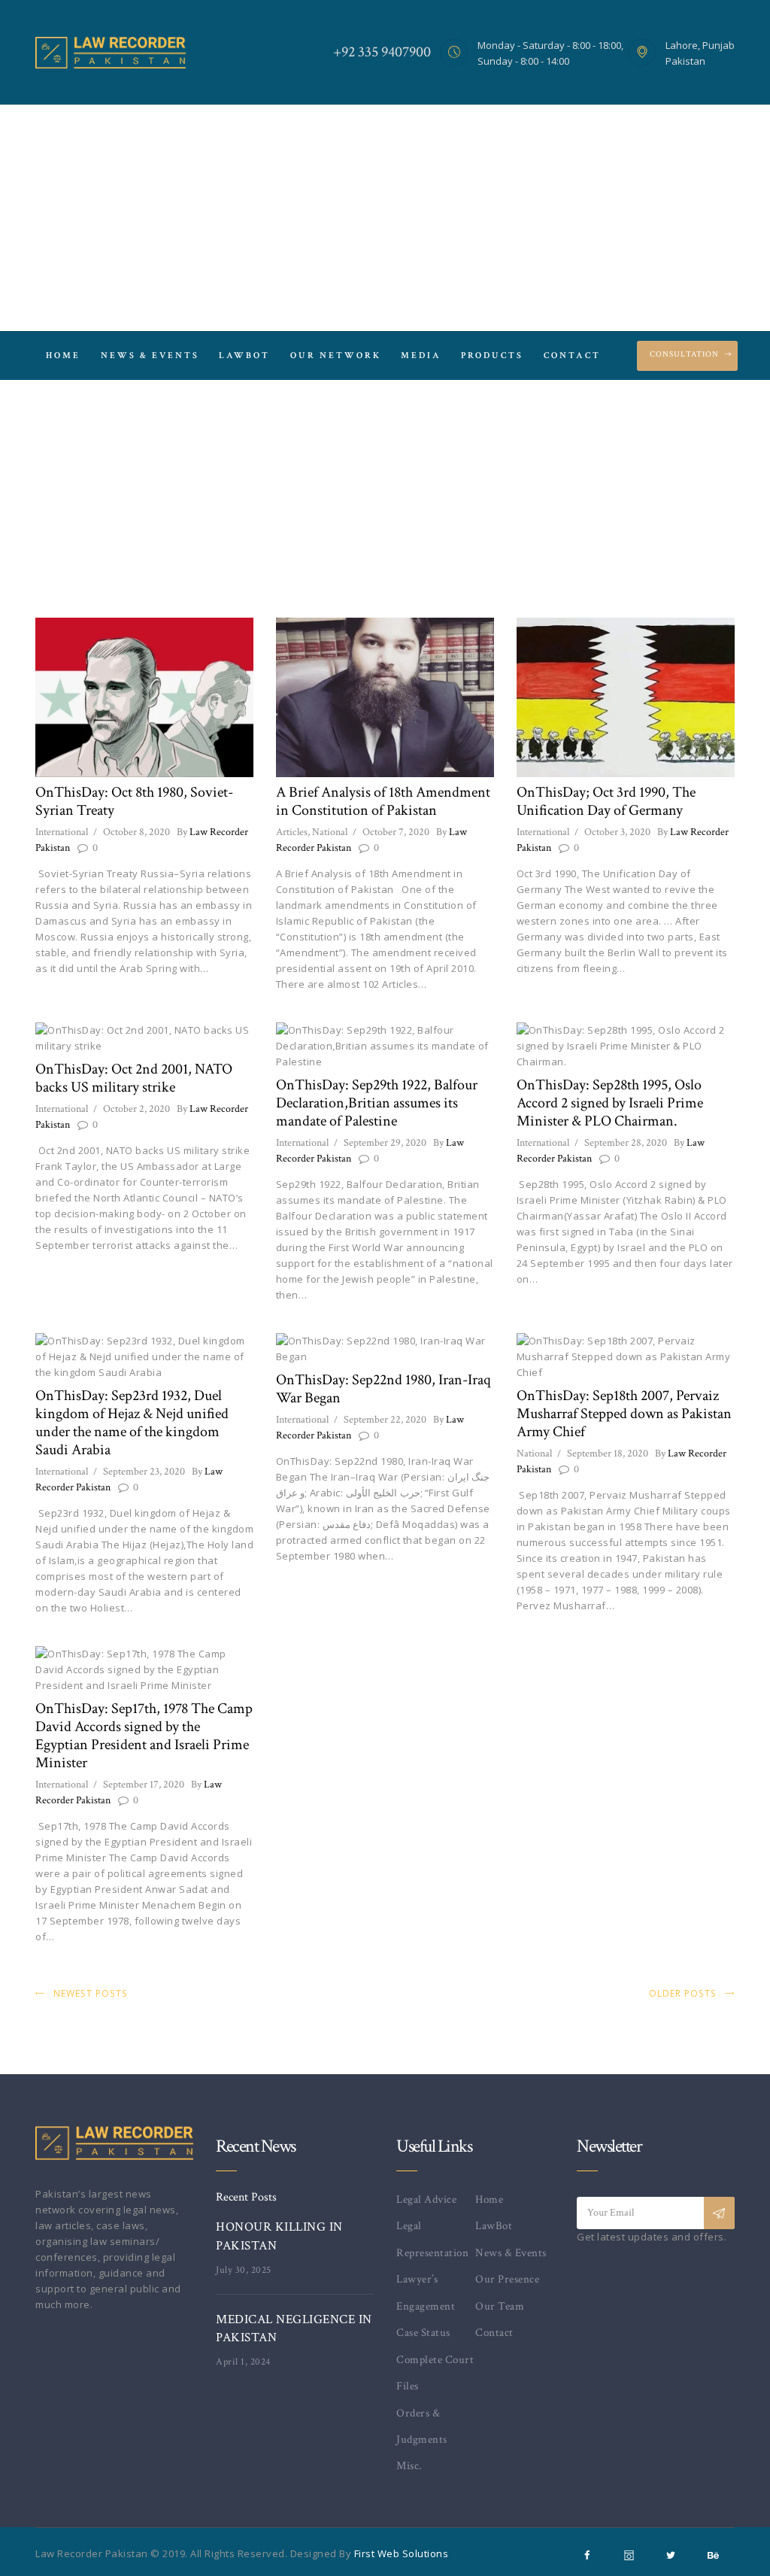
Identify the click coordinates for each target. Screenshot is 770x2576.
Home (358, 494)
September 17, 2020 (144, 1785)
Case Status (423, 2333)
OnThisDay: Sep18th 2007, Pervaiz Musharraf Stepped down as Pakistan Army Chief (624, 1414)
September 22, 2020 (385, 1420)
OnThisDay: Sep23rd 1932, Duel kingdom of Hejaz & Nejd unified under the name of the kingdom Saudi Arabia (132, 1423)
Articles (292, 832)
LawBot (494, 2226)
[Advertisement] (385, 218)
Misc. (409, 2466)
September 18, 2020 (608, 1454)
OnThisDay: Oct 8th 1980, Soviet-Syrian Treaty (134, 801)
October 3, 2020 (617, 832)
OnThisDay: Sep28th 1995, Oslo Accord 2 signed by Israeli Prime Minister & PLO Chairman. (610, 1103)
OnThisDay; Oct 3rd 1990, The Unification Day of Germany (606, 801)
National (330, 832)
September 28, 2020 (626, 1143)
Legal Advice (426, 2199)
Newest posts (91, 1993)
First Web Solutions (402, 2553)
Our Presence (507, 2279)
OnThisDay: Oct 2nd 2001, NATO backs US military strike (134, 1078)
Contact (494, 2333)
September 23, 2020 (144, 1472)
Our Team (500, 2306)
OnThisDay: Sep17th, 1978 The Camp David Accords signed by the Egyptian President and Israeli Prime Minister (144, 1736)
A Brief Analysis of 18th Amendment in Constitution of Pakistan (383, 801)
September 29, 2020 (385, 1143)
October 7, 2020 (396, 832)
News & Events (511, 2253)
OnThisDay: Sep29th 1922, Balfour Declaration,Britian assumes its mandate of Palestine (377, 1103)
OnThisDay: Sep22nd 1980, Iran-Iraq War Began (383, 1389)
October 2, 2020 (136, 1109)
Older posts (683, 1993)
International (62, 832)
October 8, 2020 (136, 832)
